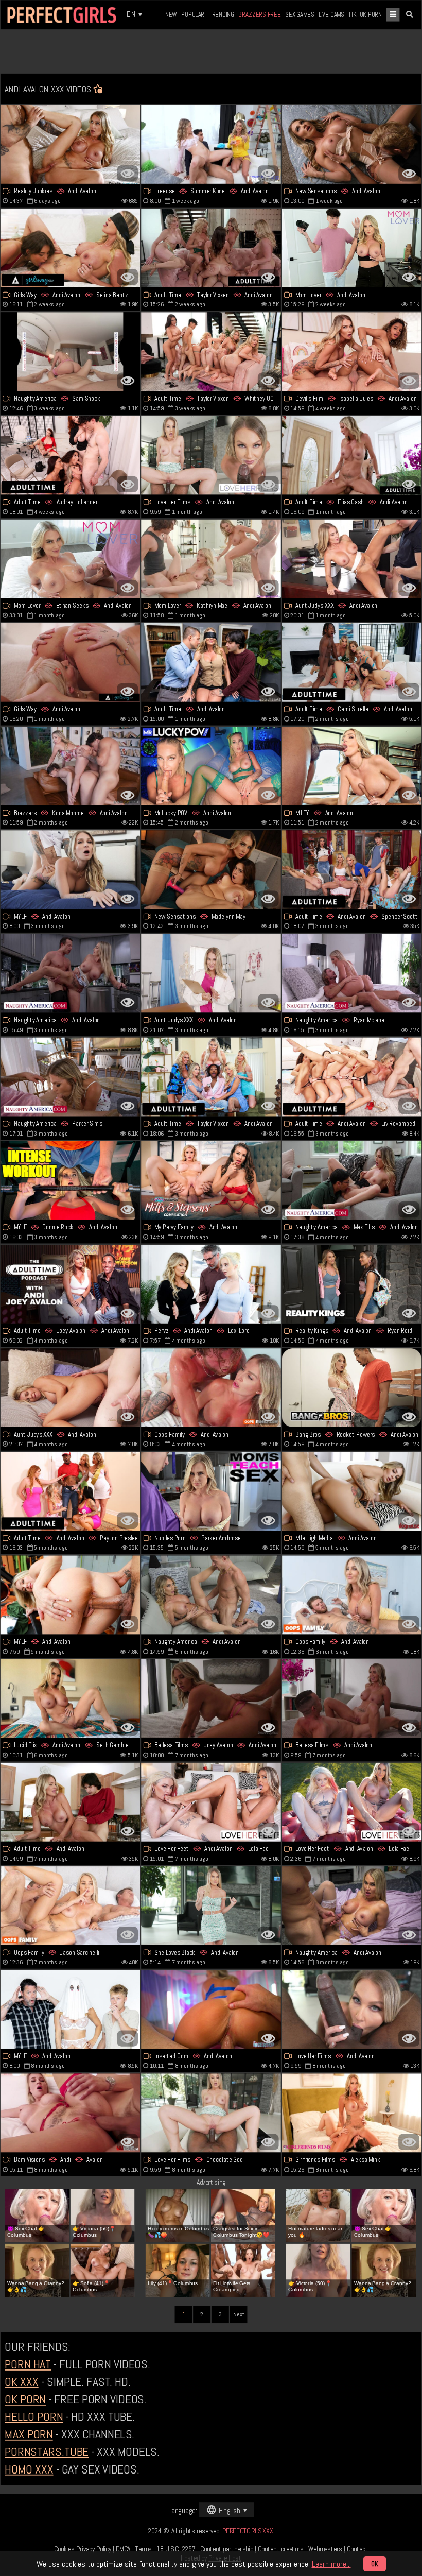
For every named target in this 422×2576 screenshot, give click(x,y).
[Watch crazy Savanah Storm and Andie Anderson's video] (211, 1181)
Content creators (280, 2549)
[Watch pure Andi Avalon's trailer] (352, 1906)
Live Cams (331, 14)
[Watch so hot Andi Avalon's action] (211, 663)
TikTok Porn (365, 14)
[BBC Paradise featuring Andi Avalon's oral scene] (71, 1595)
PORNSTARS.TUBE (47, 2452)
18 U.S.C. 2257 (176, 2549)
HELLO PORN (34, 2417)
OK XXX (21, 2382)
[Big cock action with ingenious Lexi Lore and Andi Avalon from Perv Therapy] (211, 1284)
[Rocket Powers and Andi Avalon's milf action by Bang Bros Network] (352, 1388)
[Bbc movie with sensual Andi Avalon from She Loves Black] (211, 1906)
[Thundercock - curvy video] (211, 1595)
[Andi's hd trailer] (71, 663)
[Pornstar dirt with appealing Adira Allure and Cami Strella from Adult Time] (352, 663)
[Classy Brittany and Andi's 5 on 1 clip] (211, 1077)
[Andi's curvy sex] (211, 2009)
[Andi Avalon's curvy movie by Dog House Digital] (352, 1491)
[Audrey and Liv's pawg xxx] (71, 455)
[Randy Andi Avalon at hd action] (211, 766)
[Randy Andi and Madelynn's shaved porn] (211, 870)
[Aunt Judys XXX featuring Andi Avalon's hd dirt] (211, 973)
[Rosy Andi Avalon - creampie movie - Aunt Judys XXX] (71, 1388)
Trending (222, 14)
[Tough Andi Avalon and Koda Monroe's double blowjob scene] (71, 766)
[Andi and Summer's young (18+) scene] (211, 144)
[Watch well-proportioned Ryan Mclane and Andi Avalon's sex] (352, 973)
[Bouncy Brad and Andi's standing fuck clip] (352, 1699)
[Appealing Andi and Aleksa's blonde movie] (352, 2113)
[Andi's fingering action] (211, 1388)
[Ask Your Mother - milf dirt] (71, 2009)
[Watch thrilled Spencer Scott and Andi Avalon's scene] (352, 870)
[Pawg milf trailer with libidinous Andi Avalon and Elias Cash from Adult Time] (352, 455)
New (171, 14)
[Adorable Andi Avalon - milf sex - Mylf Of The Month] (71, 870)
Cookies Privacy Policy (83, 2549)
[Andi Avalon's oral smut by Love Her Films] (352, 2009)
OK (375, 2564)
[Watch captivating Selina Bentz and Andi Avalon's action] (71, 248)
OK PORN (25, 2399)
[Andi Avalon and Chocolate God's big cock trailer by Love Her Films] (211, 2113)
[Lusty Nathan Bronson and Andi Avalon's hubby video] (71, 1906)
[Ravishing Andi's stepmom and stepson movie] (352, 1595)
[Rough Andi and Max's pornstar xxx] (352, 1181)
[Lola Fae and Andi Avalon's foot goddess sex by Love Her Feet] (352, 1802)
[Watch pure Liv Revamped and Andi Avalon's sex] (352, 1077)
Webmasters (325, 2549)
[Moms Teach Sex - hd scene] (211, 1491)
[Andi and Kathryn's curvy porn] (211, 559)
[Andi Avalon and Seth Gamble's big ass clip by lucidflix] (71, 1699)
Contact (357, 2549)
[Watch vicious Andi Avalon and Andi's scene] (71, 2113)
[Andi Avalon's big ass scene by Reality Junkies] (71, 144)
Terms (144, 2549)
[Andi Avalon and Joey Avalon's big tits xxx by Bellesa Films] (211, 1699)
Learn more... (331, 2564)
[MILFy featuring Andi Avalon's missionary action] (352, 766)
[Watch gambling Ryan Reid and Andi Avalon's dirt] (352, 1284)
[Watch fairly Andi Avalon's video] (71, 1802)
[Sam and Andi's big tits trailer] (71, 351)
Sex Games (300, 14)
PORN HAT (28, 2365)
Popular (193, 14)
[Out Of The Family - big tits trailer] (352, 351)
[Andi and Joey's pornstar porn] (71, 1284)
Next (239, 2315)
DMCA (123, 2549)
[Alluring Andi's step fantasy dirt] (352, 248)
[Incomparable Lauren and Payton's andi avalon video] (71, 1491)
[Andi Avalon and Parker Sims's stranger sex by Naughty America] (71, 1077)
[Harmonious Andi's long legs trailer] (352, 144)
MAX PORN (29, 2434)
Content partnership (227, 2549)
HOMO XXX (29, 2469)
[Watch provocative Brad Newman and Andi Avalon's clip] (71, 973)
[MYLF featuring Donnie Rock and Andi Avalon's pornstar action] (71, 1181)
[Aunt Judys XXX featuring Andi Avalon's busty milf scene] (352, 559)
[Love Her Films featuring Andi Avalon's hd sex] (211, 455)
